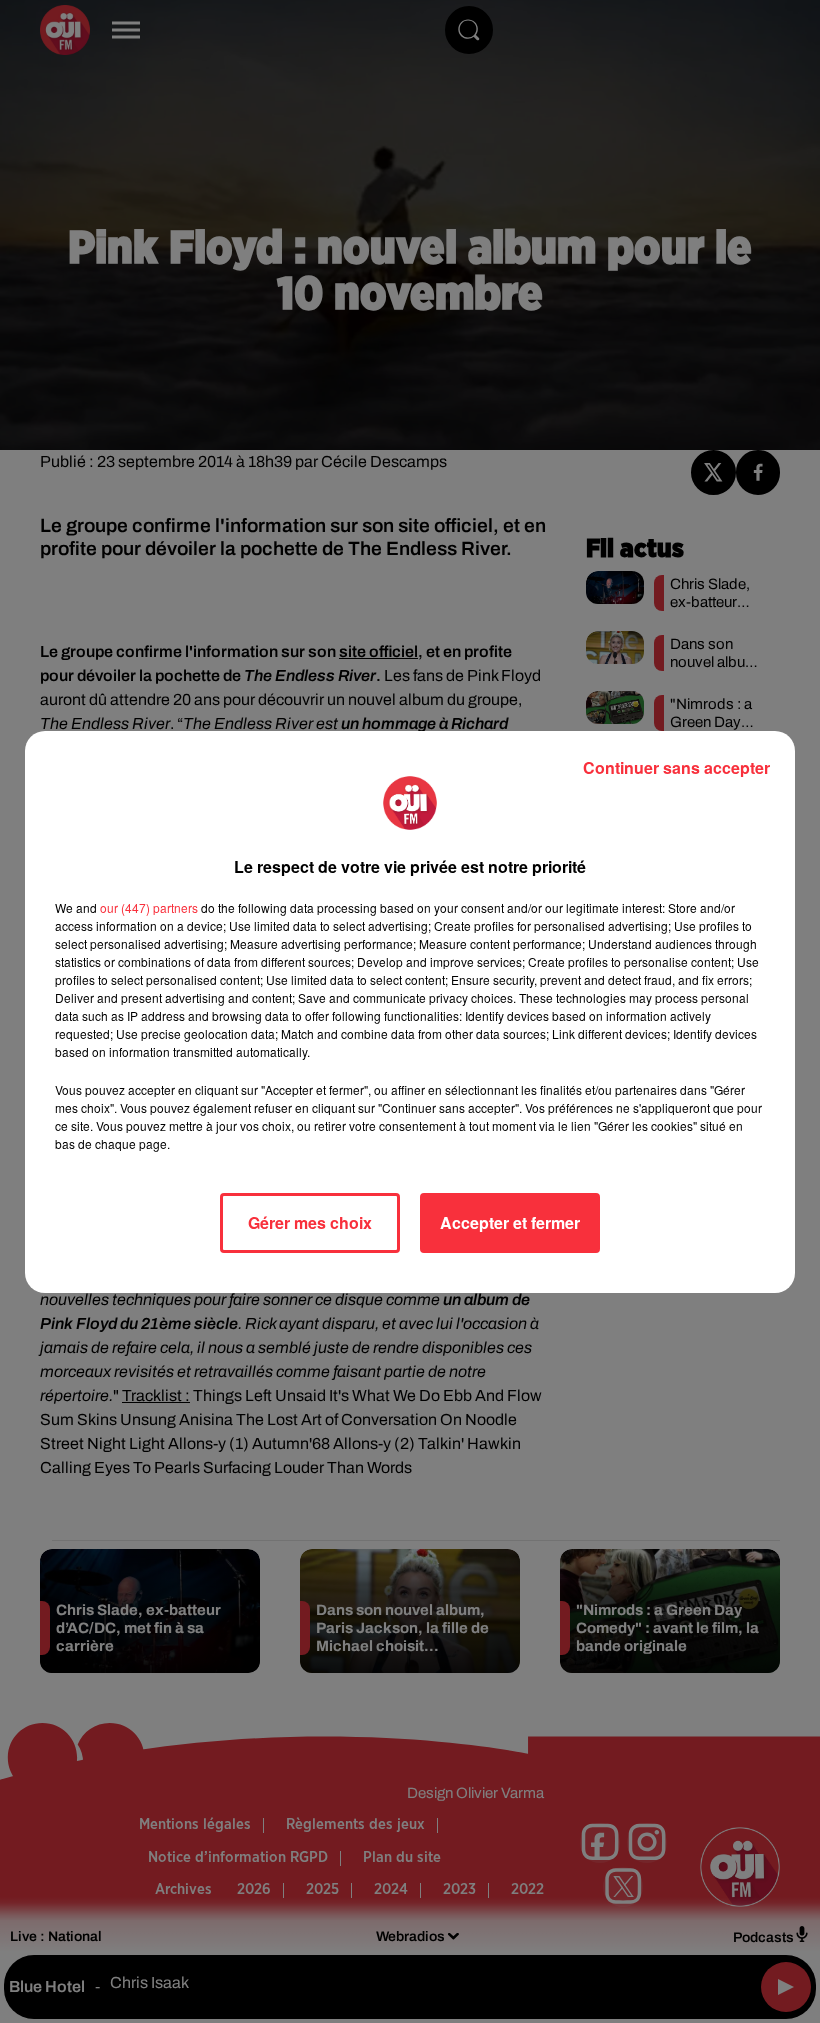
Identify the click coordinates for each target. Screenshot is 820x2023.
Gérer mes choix (310, 1222)
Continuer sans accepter (676, 767)
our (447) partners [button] (149, 907)
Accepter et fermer (510, 1222)
